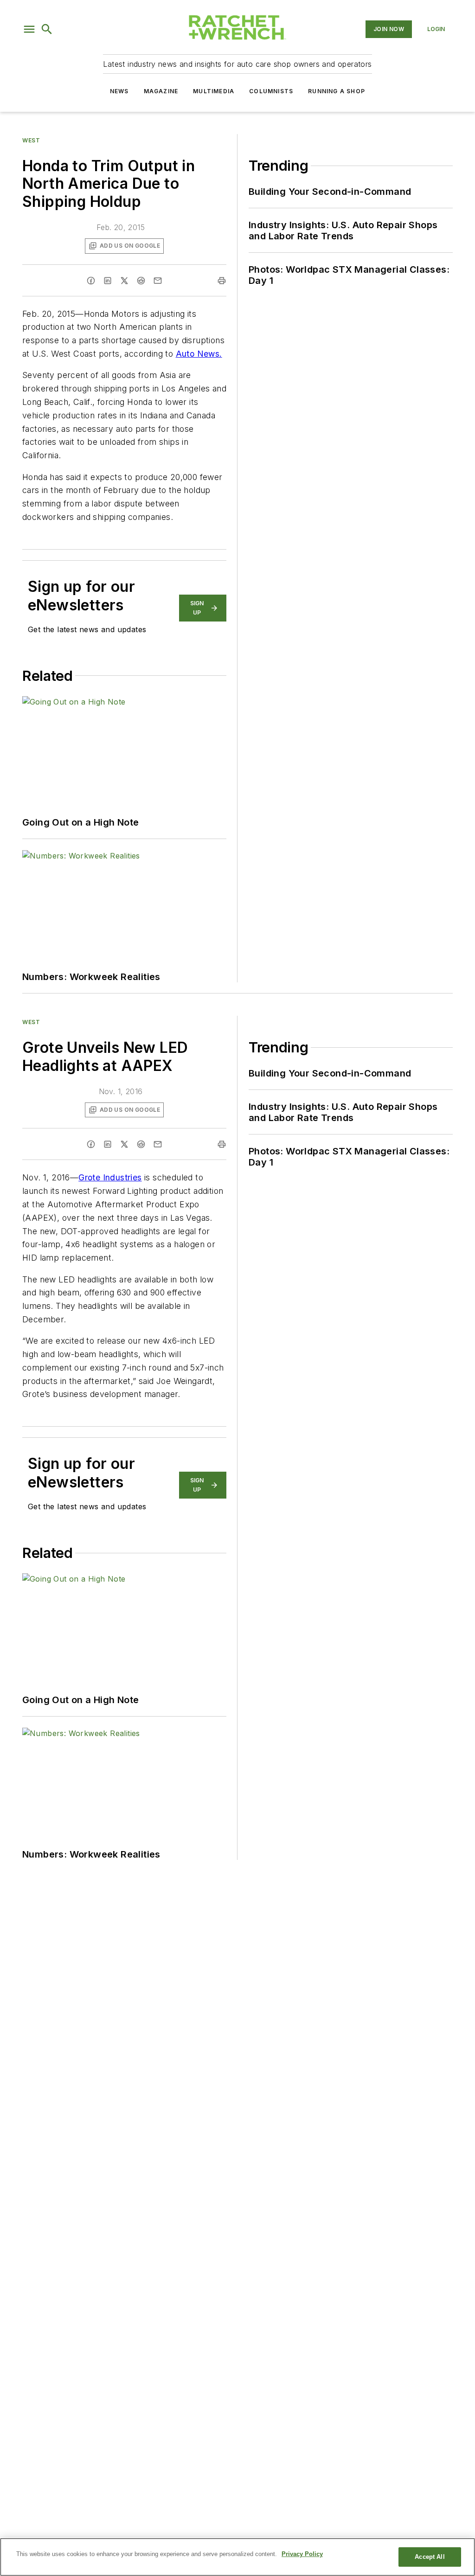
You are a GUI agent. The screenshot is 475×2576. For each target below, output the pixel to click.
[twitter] (124, 281)
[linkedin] (108, 281)
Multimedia (214, 91)
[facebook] (91, 281)
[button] (29, 29)
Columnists (271, 91)
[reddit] (141, 281)
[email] (158, 281)
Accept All (430, 2557)
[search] (47, 29)
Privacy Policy (302, 2554)
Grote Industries (110, 1177)
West (31, 140)
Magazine (161, 91)
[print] (222, 281)
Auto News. (199, 354)
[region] (237, 2557)
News (119, 91)
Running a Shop (337, 91)
